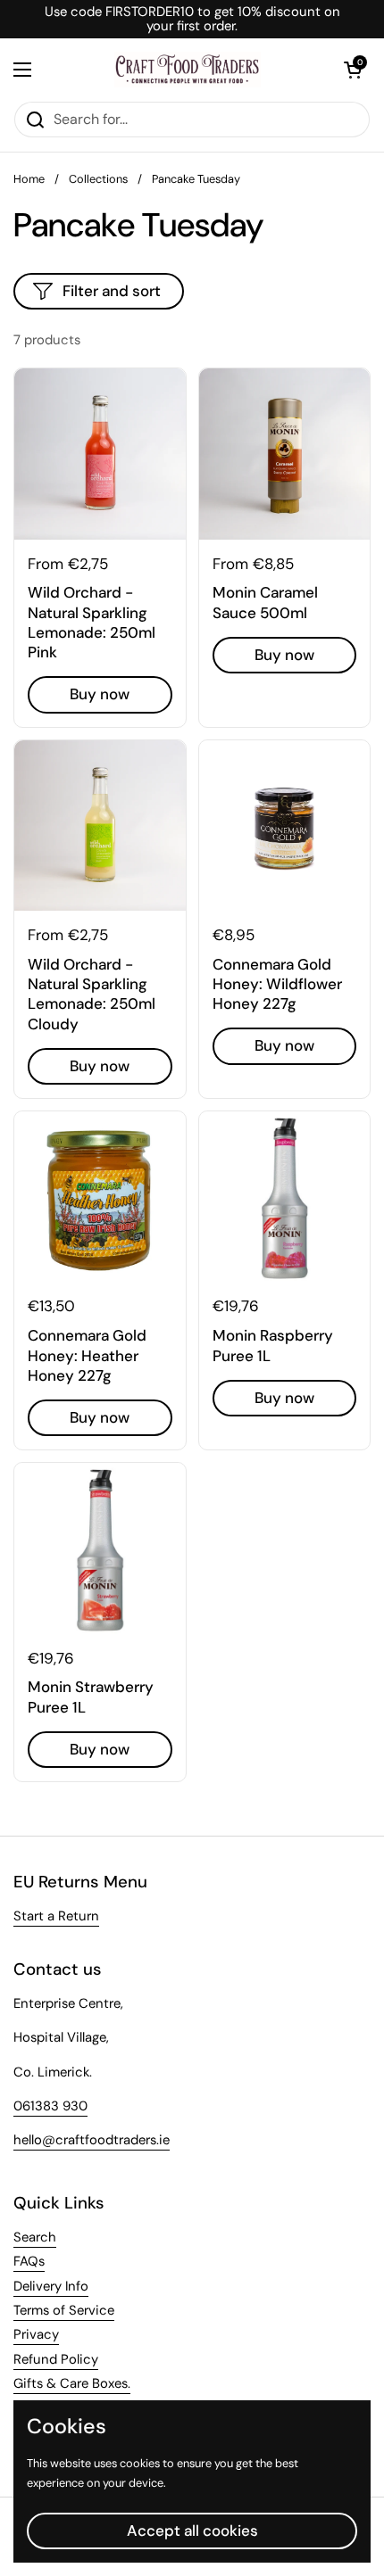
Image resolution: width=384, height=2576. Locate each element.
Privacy (36, 2334)
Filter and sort (112, 291)
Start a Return (56, 1916)
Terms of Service (64, 2310)
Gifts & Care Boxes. (72, 2383)
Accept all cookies (192, 2531)
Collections (98, 179)
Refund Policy (56, 2359)
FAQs (29, 2261)
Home (29, 179)
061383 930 (50, 2106)
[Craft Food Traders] (188, 70)
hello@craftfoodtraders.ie (92, 2140)
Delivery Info (51, 2286)
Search (35, 2237)
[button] (353, 70)
